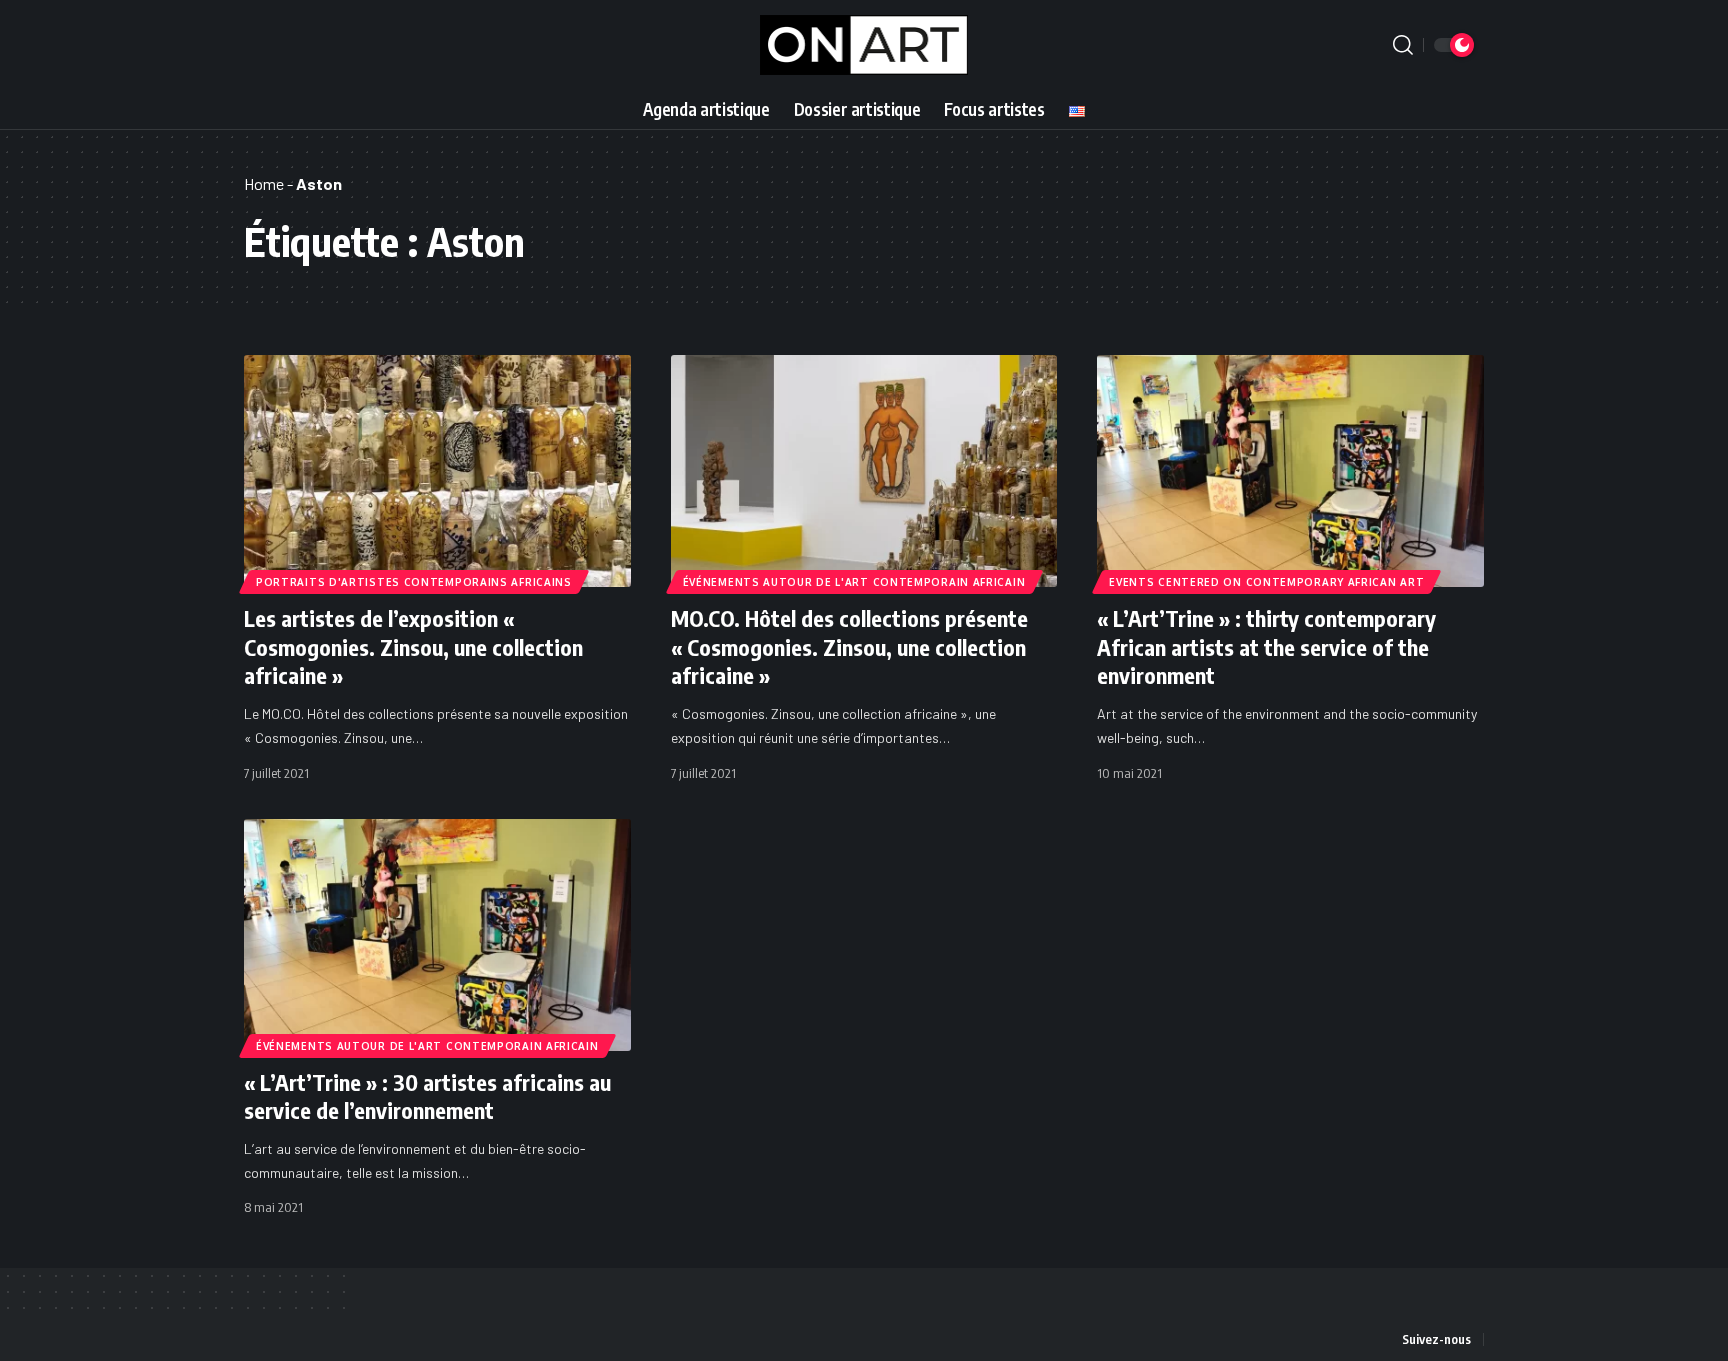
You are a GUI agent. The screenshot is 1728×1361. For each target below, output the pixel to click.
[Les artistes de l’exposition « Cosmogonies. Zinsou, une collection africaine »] (437, 471)
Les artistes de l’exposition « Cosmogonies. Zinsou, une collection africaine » (413, 646)
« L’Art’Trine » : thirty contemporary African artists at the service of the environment (1266, 646)
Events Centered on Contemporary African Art (1266, 582)
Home (264, 183)
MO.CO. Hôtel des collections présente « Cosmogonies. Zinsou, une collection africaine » (849, 646)
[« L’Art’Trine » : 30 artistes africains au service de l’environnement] (437, 935)
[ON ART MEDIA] (864, 45)
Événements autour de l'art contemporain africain (854, 582)
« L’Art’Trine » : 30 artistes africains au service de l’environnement (427, 1096)
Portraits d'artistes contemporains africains (414, 582)
